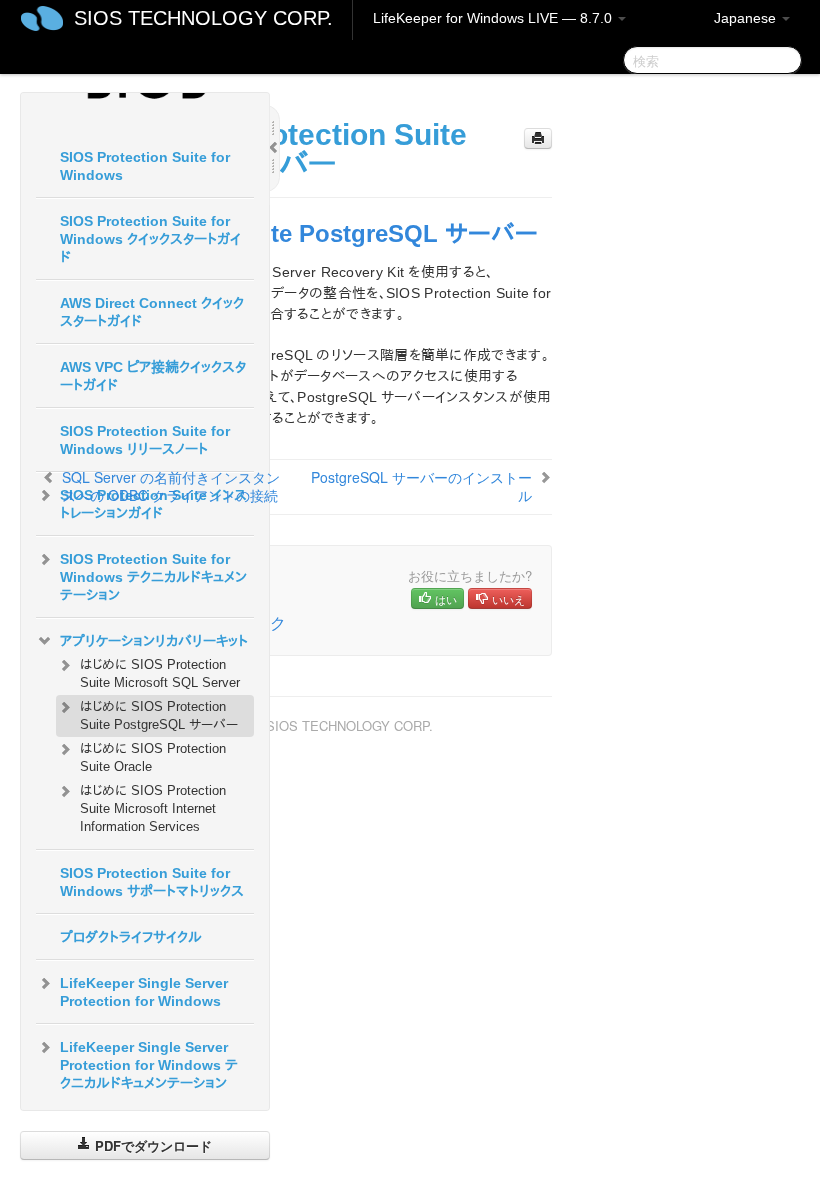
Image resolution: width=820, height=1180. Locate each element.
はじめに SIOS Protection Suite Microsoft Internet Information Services (153, 808)
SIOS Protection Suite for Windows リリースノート (145, 440)
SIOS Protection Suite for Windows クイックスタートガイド (150, 239)
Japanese (747, 18)
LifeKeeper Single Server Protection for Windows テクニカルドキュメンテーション (149, 1065)
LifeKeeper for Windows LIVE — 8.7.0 (494, 18)
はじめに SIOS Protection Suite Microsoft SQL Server (160, 673)
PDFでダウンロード (151, 1145)
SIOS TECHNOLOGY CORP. (203, 18)
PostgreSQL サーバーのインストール (421, 486)
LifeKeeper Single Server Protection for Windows (144, 992)
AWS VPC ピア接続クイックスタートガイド (153, 376)
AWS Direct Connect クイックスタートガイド (152, 312)
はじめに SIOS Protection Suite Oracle (153, 757)
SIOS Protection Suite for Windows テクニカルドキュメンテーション (153, 577)
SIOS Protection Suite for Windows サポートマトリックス (152, 882)
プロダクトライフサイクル (131, 937)
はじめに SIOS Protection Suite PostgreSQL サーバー (159, 715)
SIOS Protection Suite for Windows (145, 166)
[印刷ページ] (538, 138)
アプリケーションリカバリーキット (154, 641)
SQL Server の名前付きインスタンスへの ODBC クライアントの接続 (171, 486)
